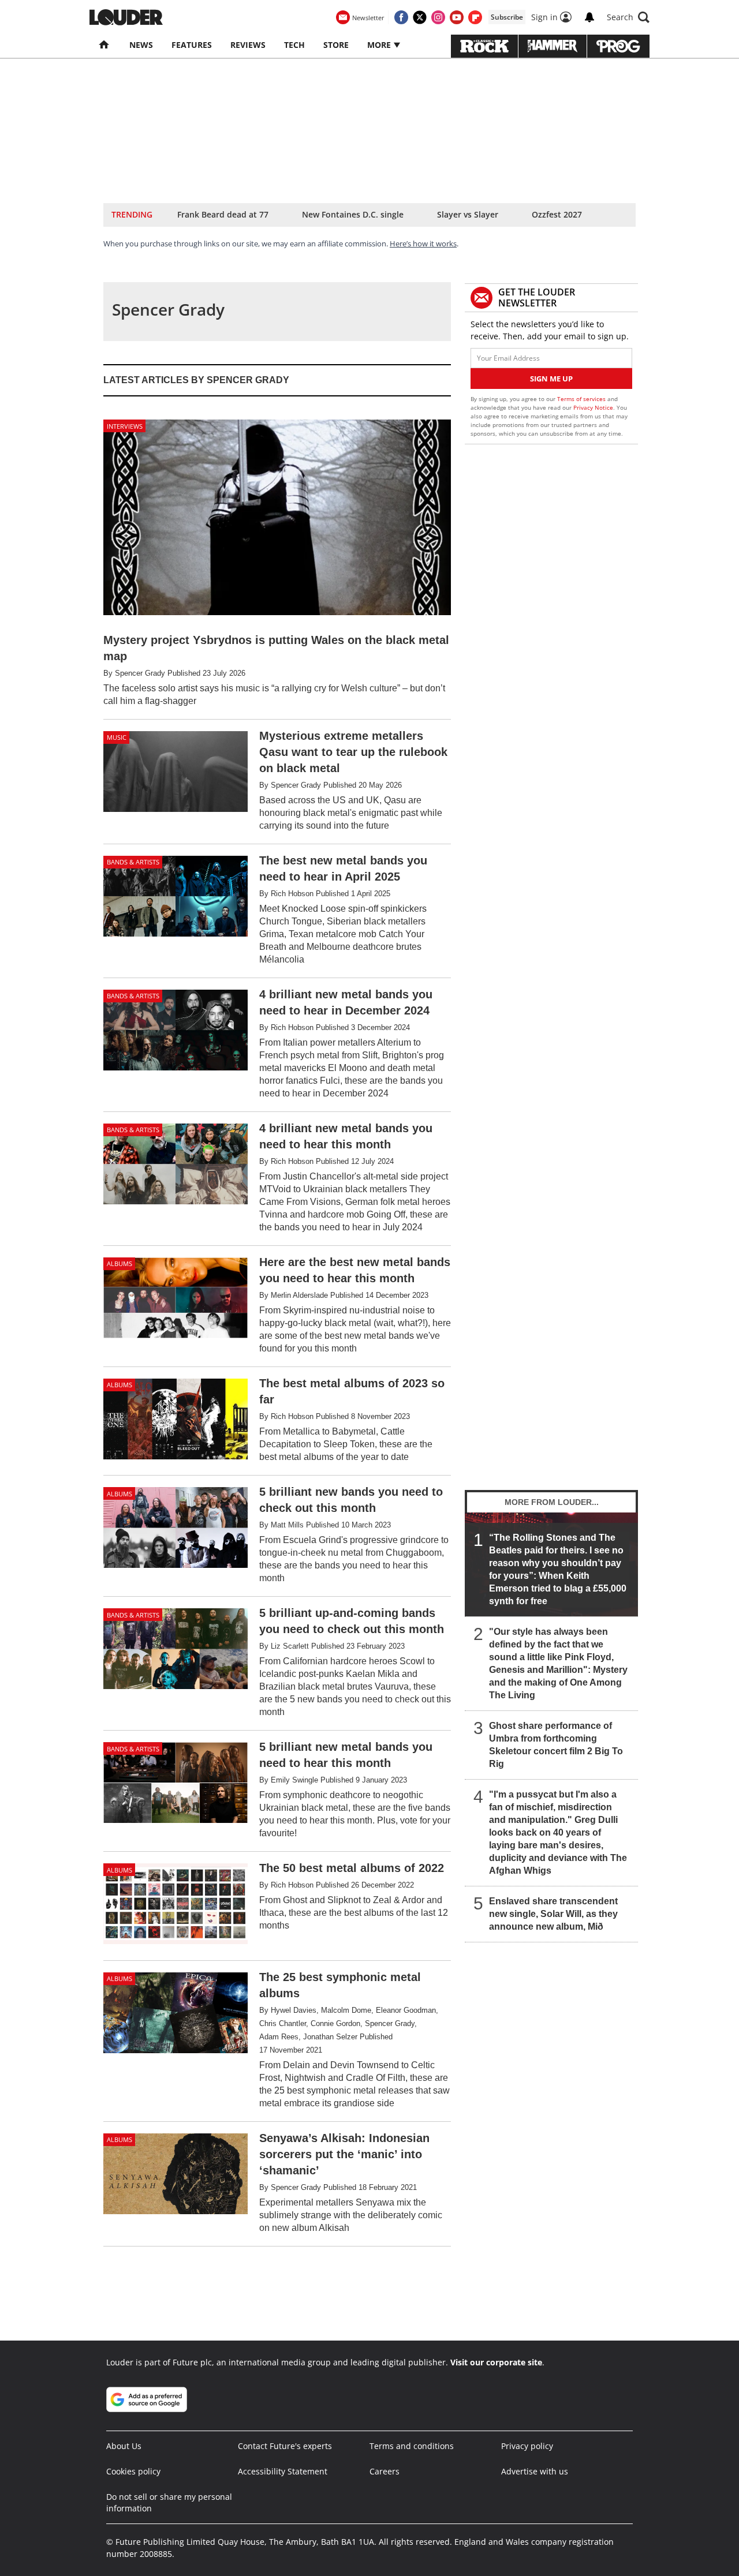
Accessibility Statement (283, 2471)
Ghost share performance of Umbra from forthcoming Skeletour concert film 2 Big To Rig (556, 1745)
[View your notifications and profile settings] (589, 17)
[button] (628, 17)
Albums (120, 1263)
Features (192, 45)
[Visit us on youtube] (457, 17)
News (141, 45)
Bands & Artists (133, 862)
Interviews (125, 426)
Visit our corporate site (496, 2362)
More (380, 45)
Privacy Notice (593, 407)
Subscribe (507, 17)
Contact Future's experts (285, 2446)
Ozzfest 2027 (557, 214)
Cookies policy (133, 2471)
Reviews (248, 45)
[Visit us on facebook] (401, 17)
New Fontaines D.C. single (353, 214)
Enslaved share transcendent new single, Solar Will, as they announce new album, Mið (553, 1914)
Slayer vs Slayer (468, 214)
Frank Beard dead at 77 (223, 214)
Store (336, 45)
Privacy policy (527, 2446)
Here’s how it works (423, 244)
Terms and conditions (412, 2446)
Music (117, 737)
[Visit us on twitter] (420, 17)
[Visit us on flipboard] (475, 17)
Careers (385, 2471)
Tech (294, 45)
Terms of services (582, 399)
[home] (105, 45)
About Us (124, 2446)
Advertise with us (535, 2471)
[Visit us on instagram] (438, 17)
